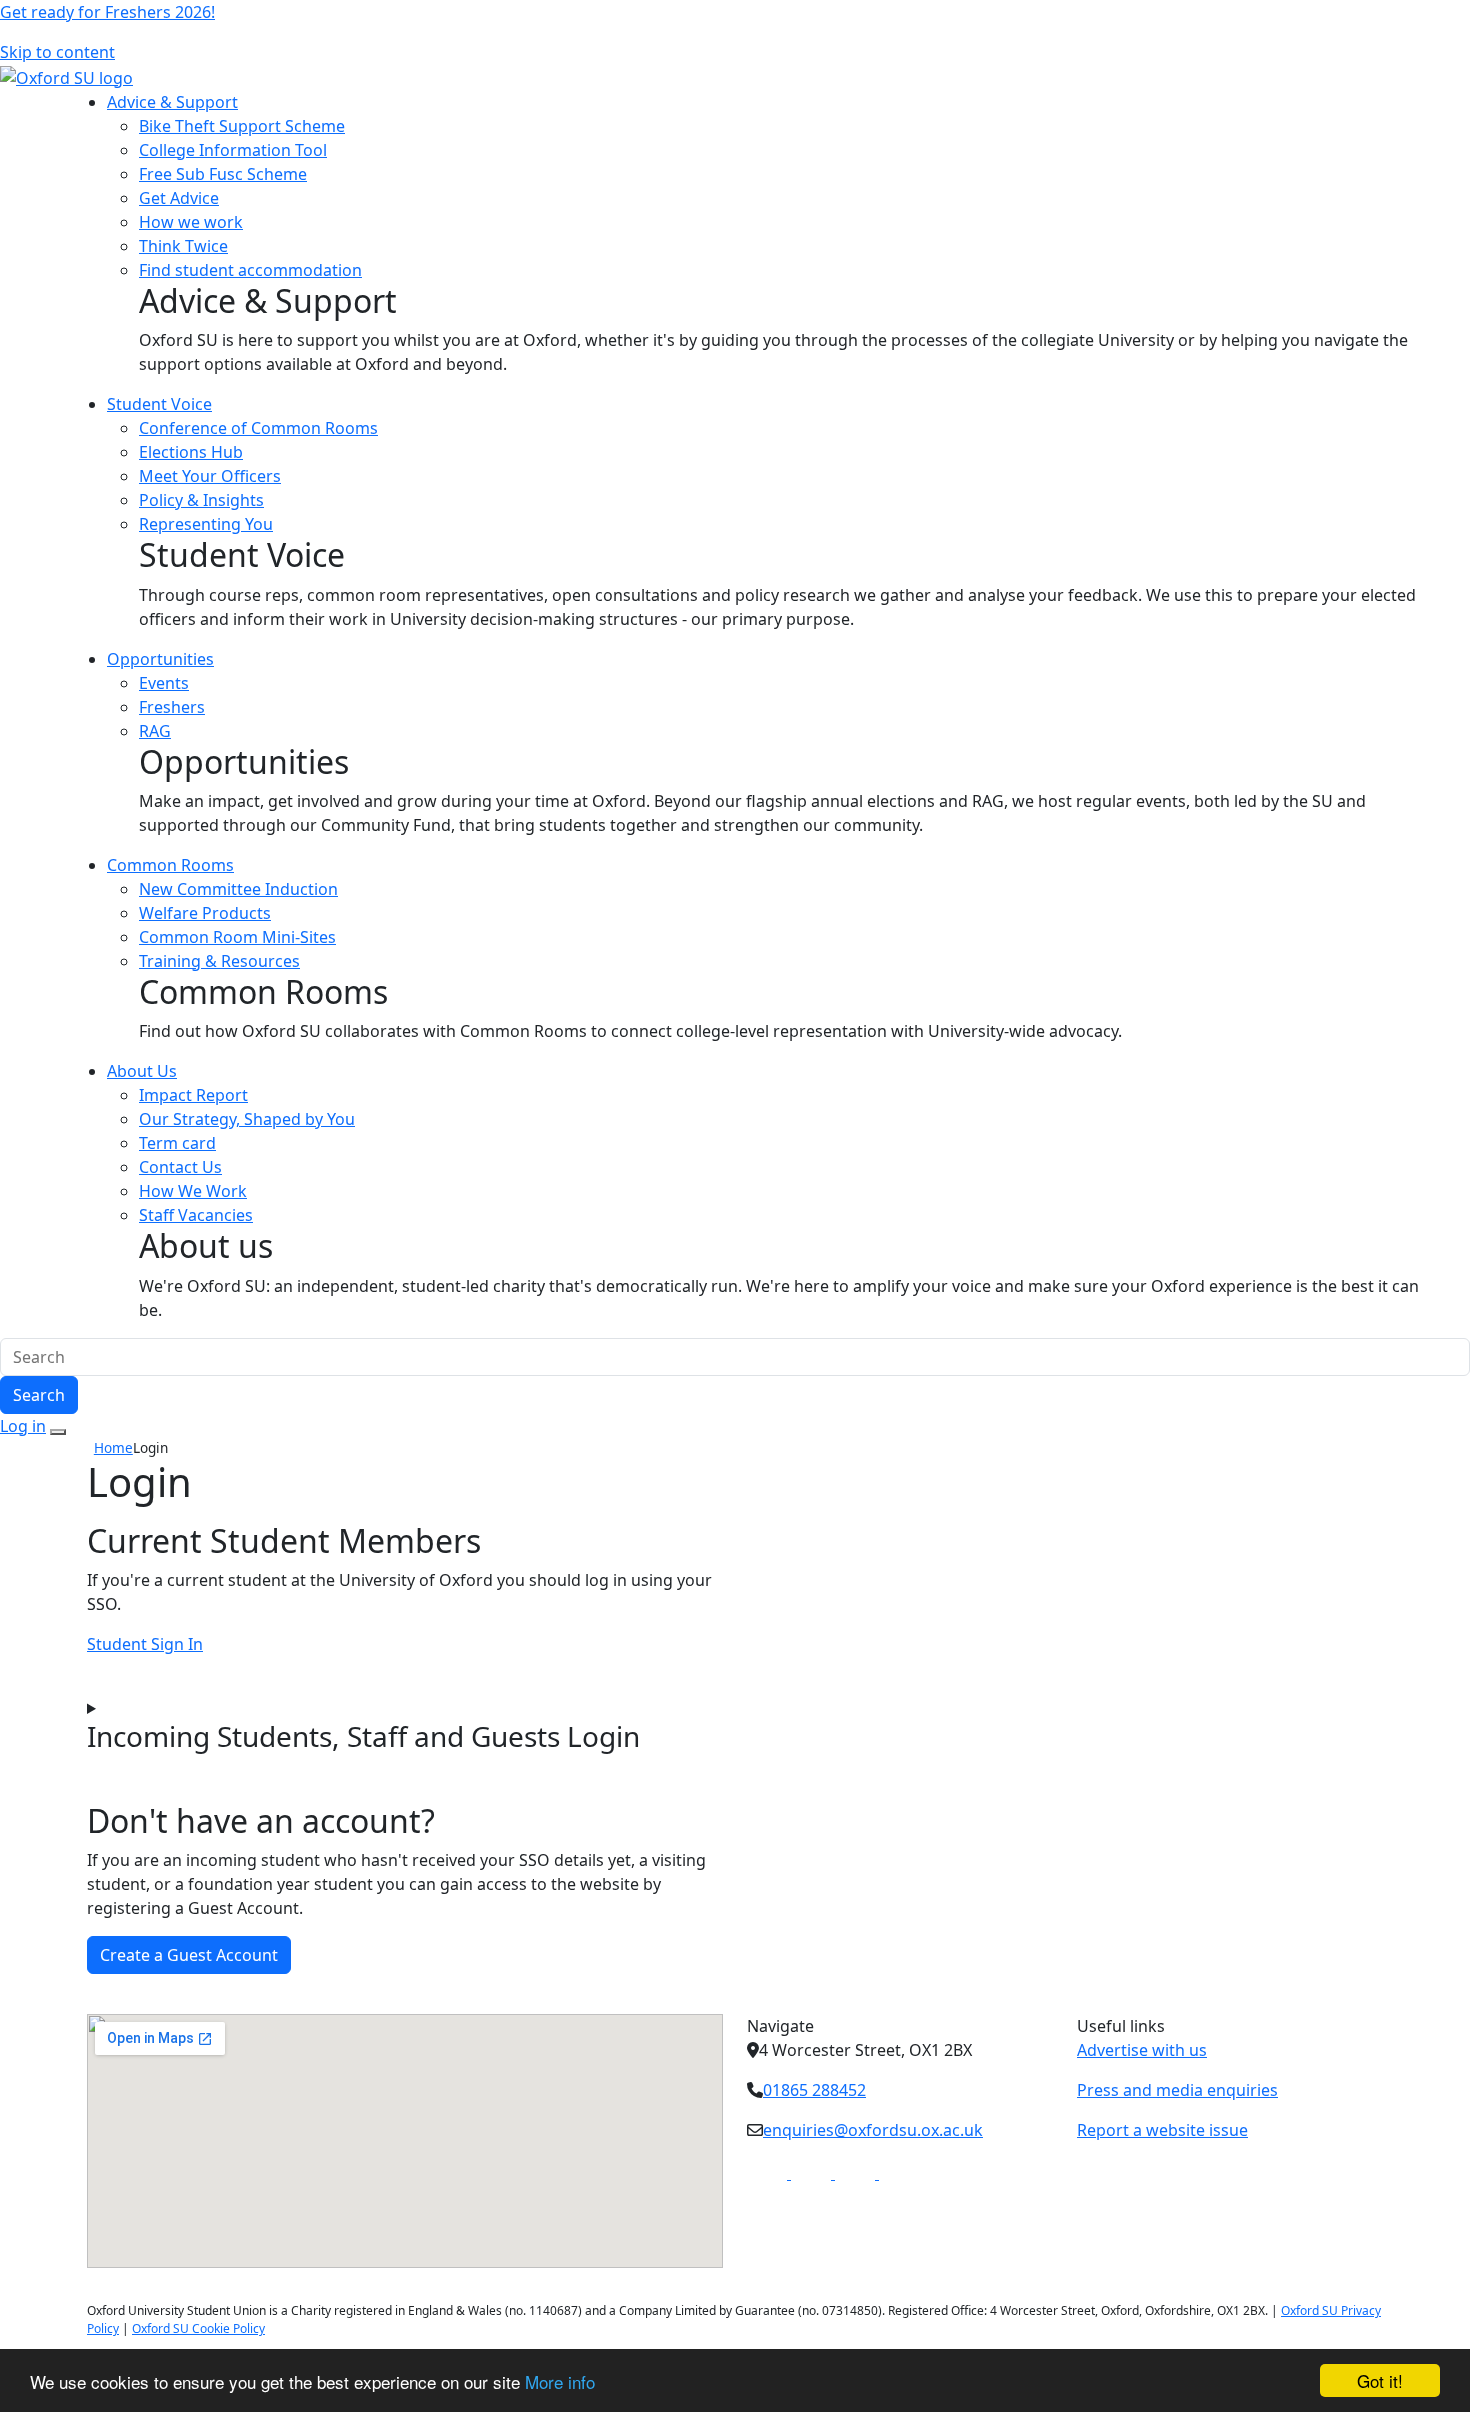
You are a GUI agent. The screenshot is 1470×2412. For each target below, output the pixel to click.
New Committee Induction (238, 889)
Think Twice (183, 246)
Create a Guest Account (189, 1955)
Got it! (1380, 2380)
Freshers (172, 707)
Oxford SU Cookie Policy (198, 2328)
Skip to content (57, 52)
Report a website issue (1162, 2130)
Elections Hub (191, 452)
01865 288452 (814, 2090)
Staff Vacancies (196, 1215)
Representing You (206, 524)
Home (113, 1447)
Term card (177, 1143)
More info (560, 2381)
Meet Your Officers (210, 476)
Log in (23, 1426)
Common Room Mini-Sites (237, 937)
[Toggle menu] (58, 1432)
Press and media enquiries (1177, 2090)
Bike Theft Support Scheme (242, 126)
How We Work (193, 1191)
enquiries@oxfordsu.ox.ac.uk (873, 2130)
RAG (155, 731)
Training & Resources (219, 961)
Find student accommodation (250, 270)
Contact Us (180, 1167)
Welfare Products (205, 913)
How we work (191, 222)
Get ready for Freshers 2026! (107, 12)
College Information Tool (233, 150)
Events (164, 683)
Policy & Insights (201, 500)
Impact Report (193, 1095)
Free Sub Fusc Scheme (223, 174)
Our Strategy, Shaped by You (247, 1119)
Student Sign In (145, 1644)
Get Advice (179, 198)
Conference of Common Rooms (258, 428)
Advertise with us (1142, 2050)
